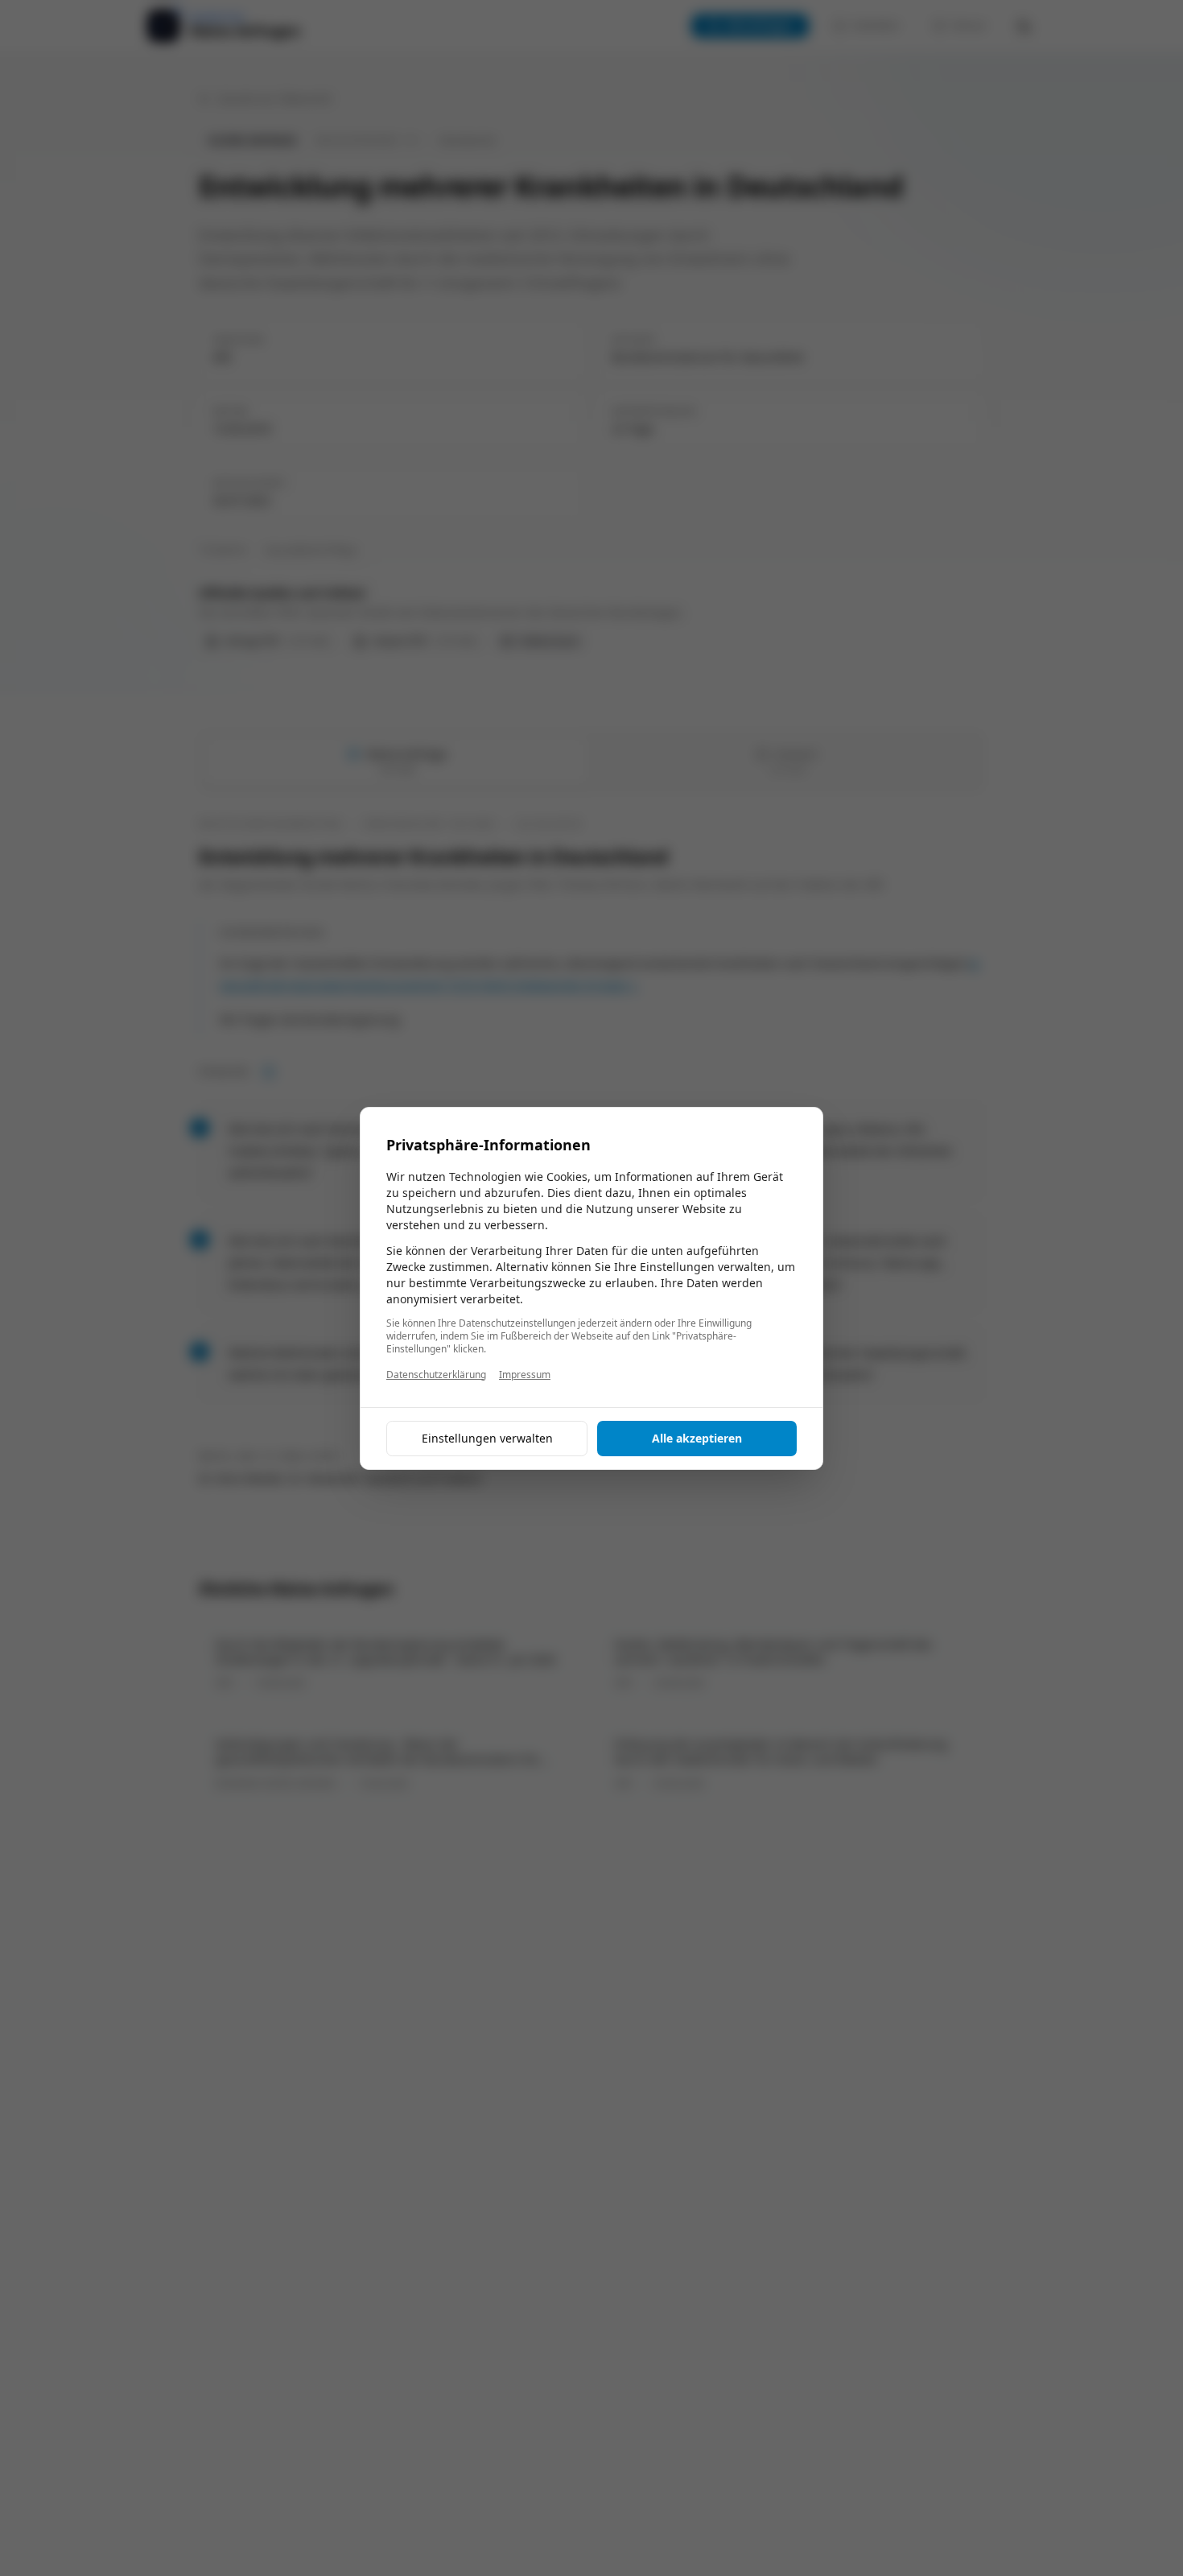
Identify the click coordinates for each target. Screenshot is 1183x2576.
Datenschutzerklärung (436, 1375)
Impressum (525, 1375)
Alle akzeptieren (697, 1438)
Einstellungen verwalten (487, 1438)
